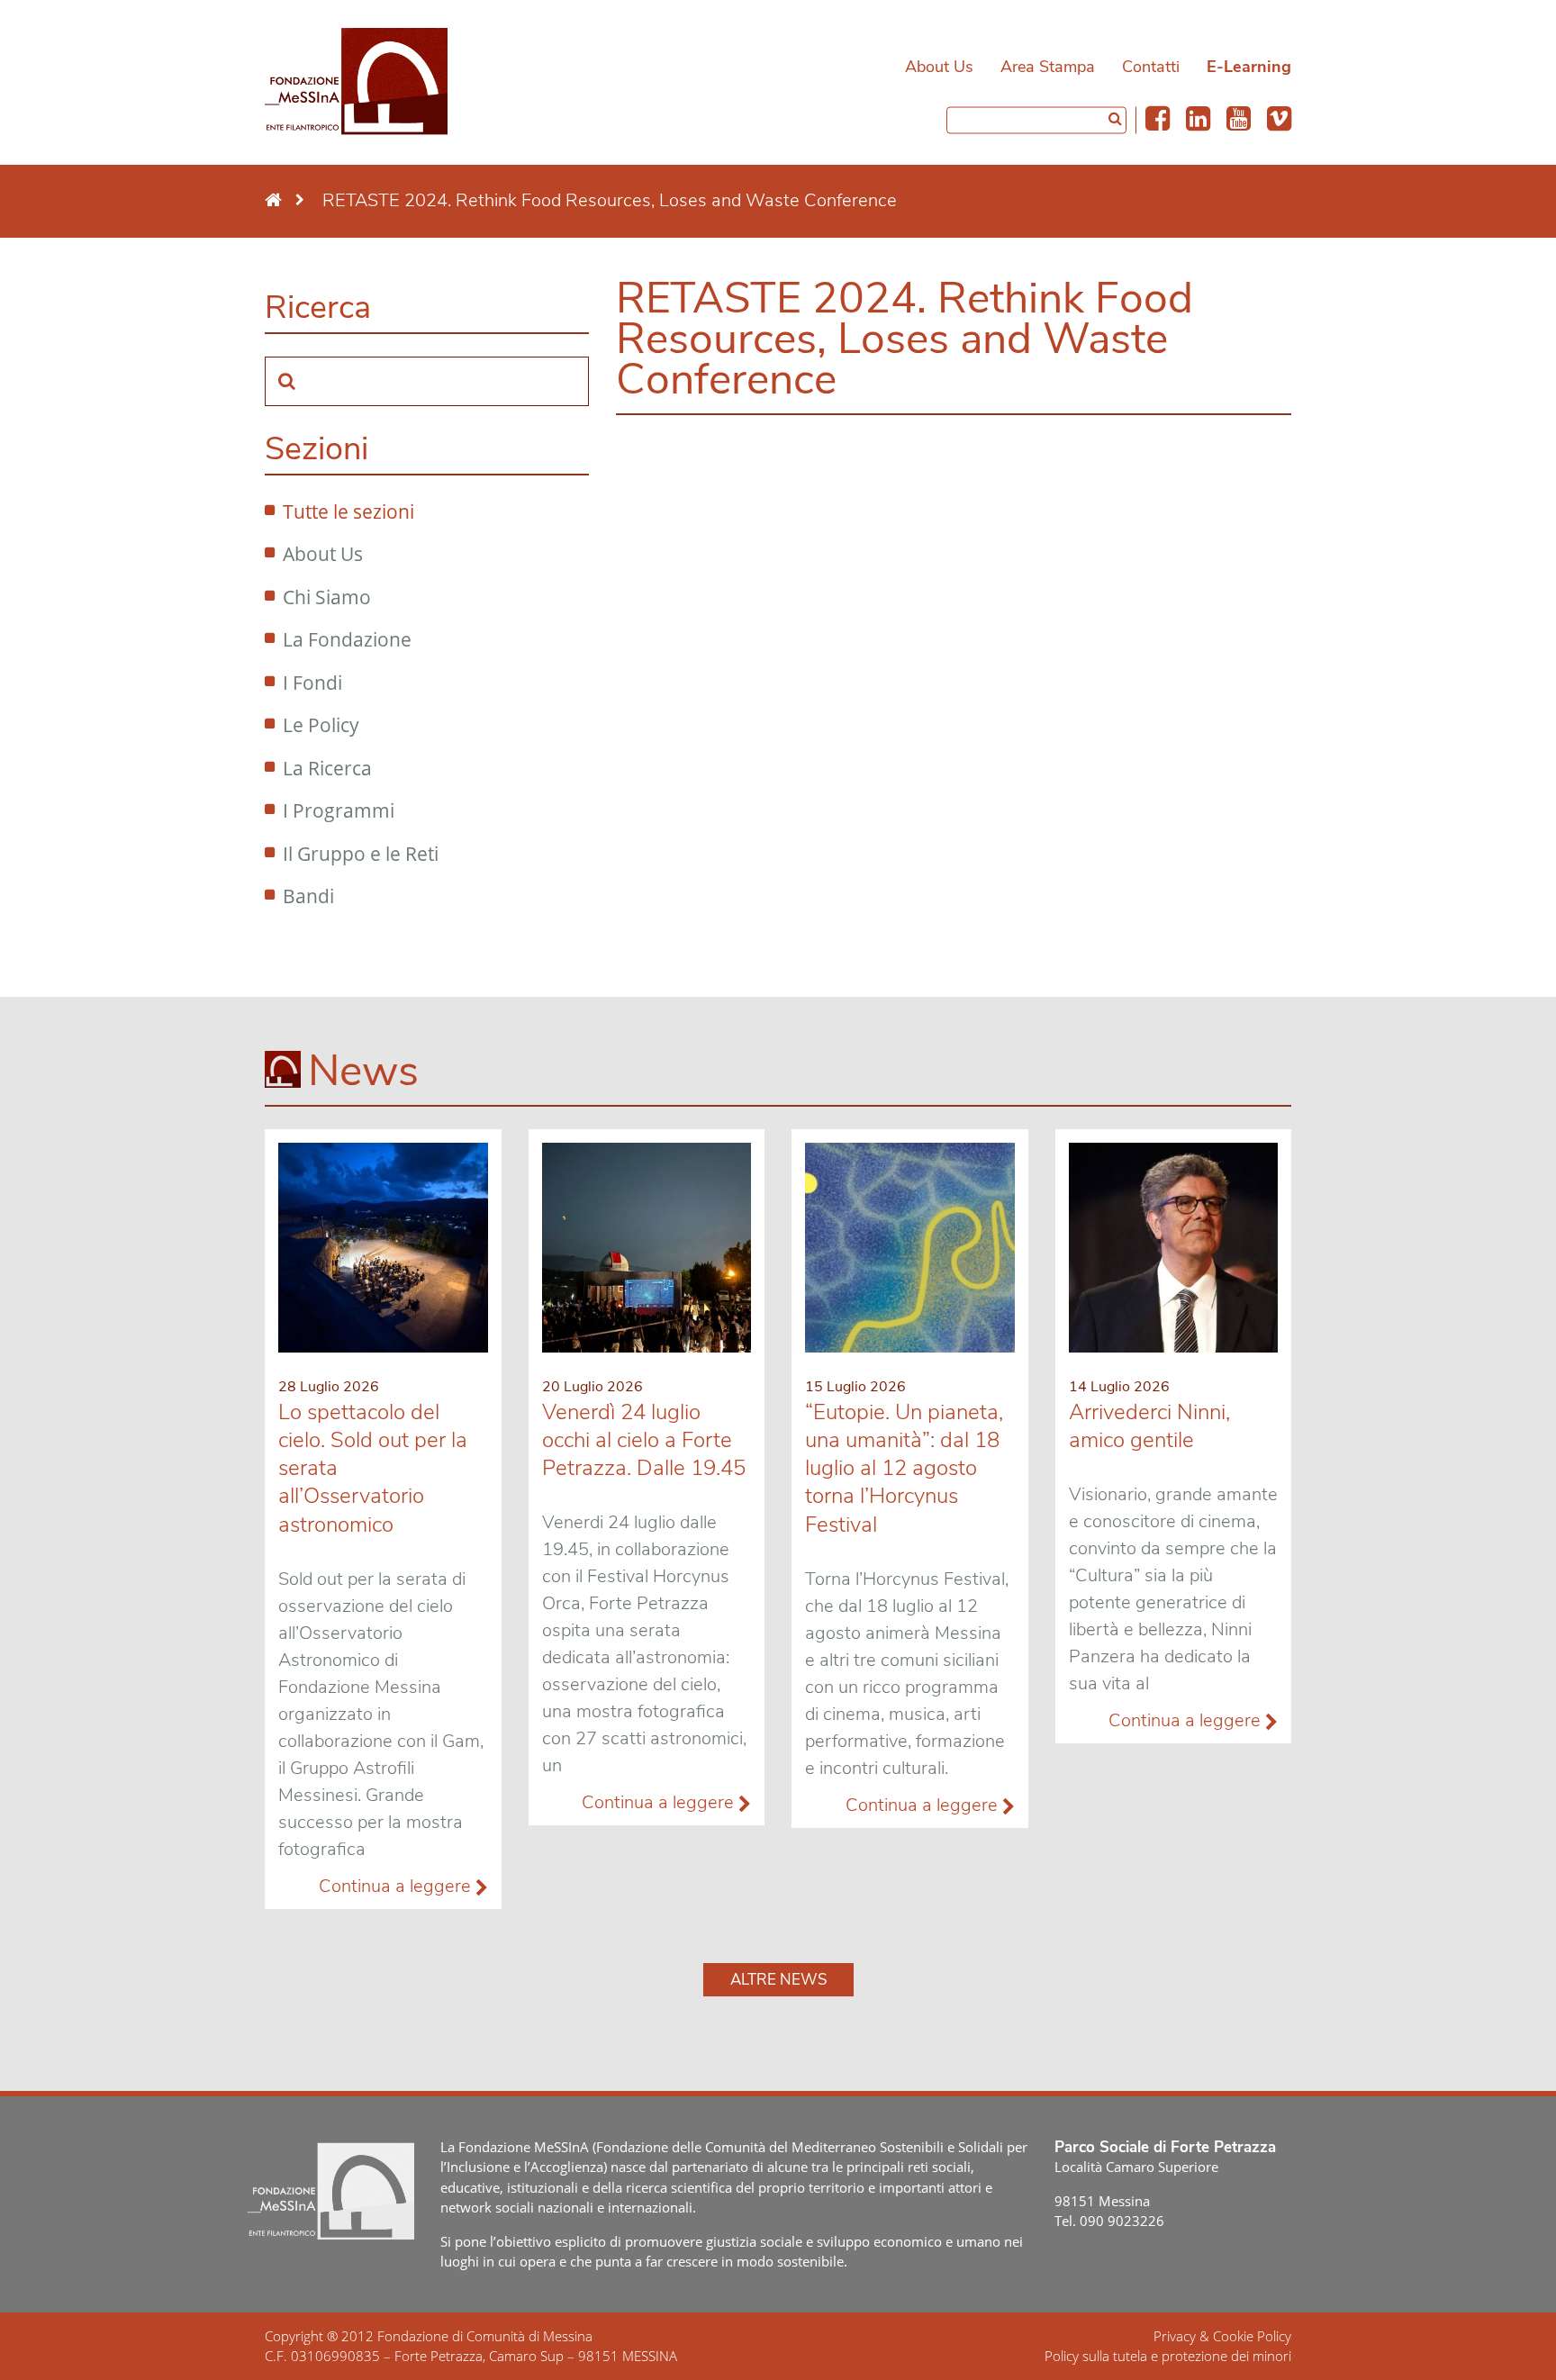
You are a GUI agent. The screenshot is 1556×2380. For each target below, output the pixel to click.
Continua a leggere (397, 1886)
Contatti (1151, 67)
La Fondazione (347, 639)
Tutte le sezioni (348, 511)
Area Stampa (1048, 67)
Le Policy (321, 725)
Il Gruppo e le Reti (361, 854)
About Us (939, 67)
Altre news (778, 1980)
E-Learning (1249, 67)
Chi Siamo (327, 597)
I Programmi (339, 810)
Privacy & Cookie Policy (1222, 2336)
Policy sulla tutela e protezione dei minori (1168, 2356)
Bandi (308, 896)
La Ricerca (327, 768)
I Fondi (312, 683)
